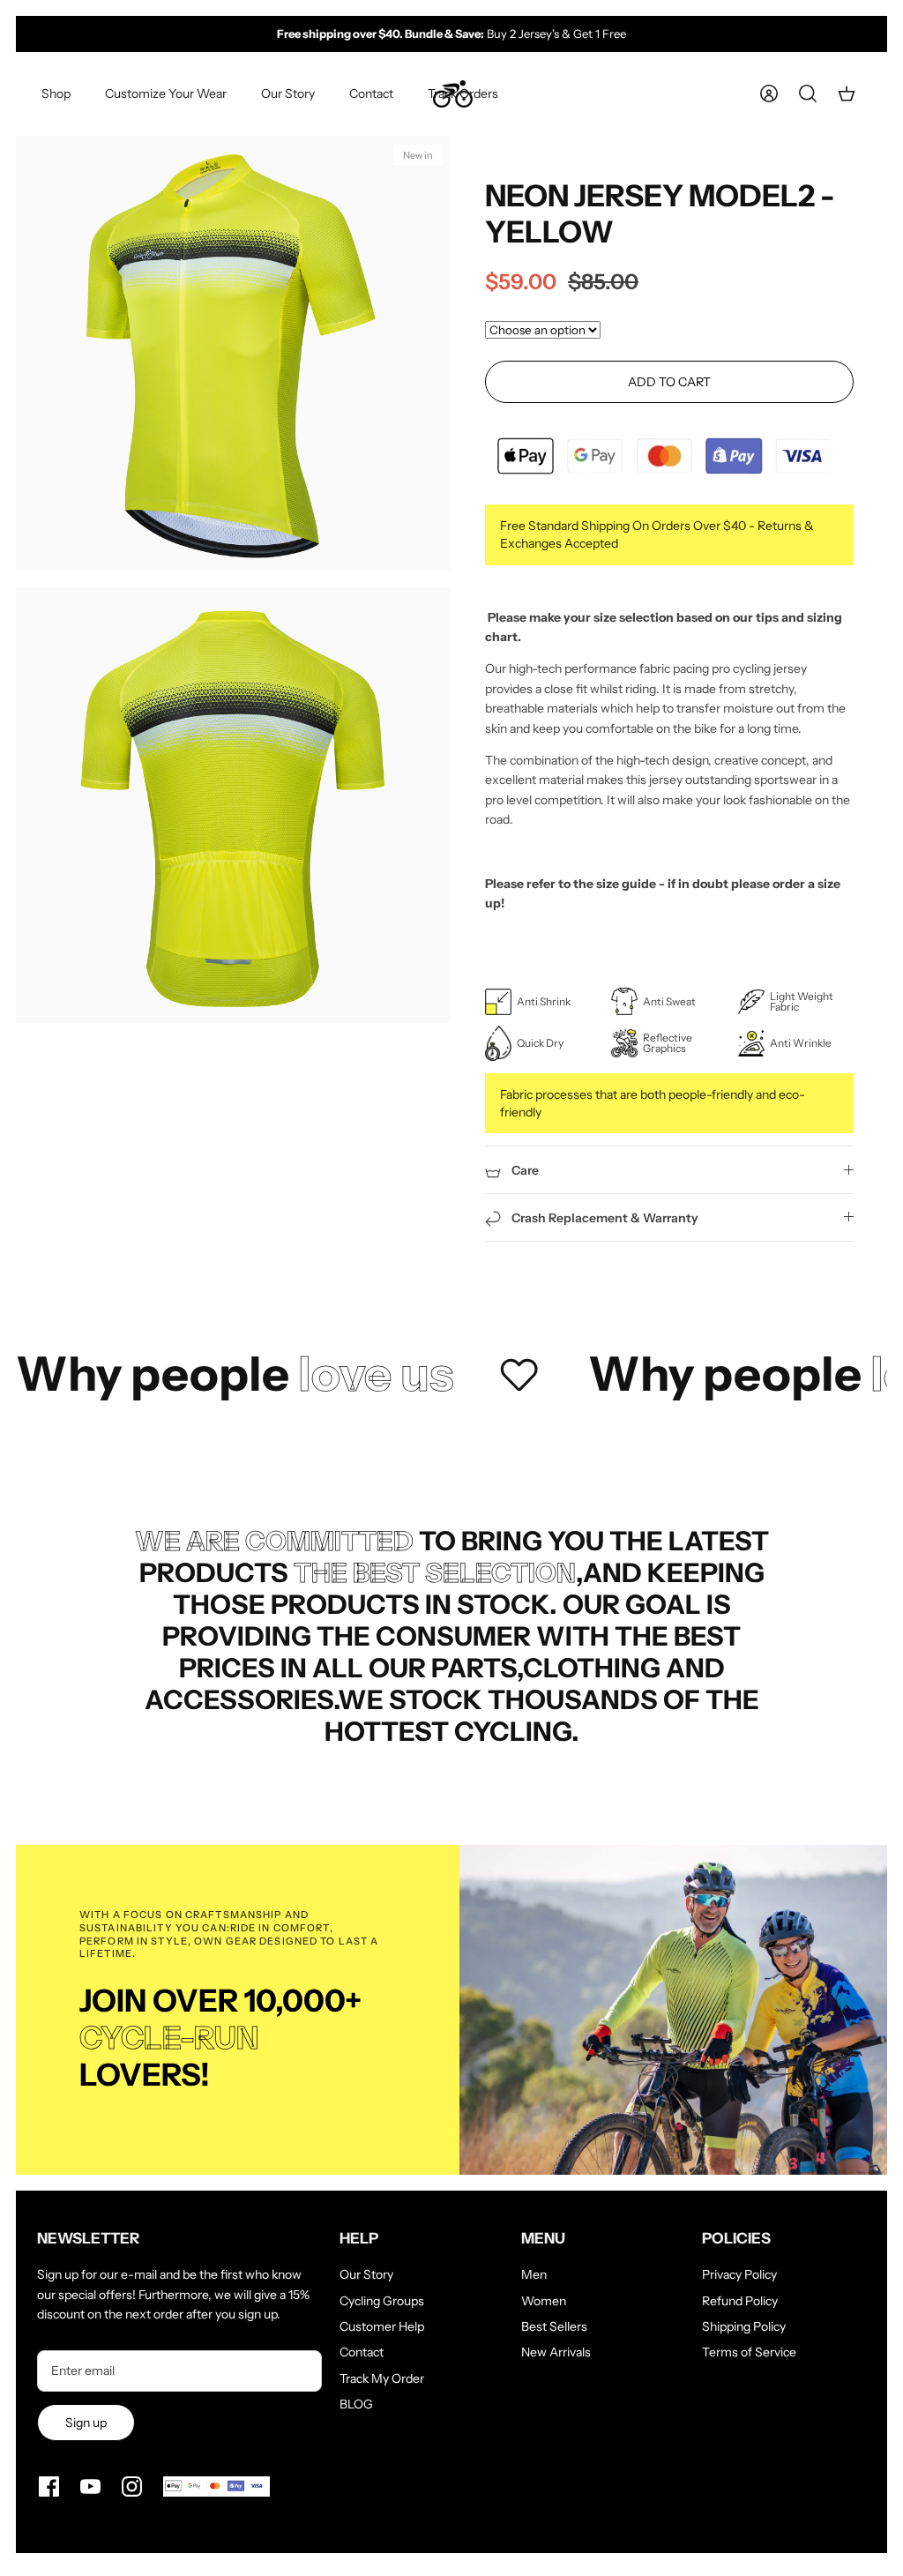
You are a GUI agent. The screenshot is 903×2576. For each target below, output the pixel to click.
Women (544, 2301)
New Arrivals (556, 2352)
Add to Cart (669, 382)
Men (534, 2274)
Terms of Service (749, 2352)
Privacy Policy (739, 2274)
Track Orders (463, 93)
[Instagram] (132, 2486)
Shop (56, 93)
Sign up (86, 2423)
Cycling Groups (382, 2301)
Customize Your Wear (166, 93)
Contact (371, 93)
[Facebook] (49, 2486)
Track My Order (382, 2378)
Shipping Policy (744, 2326)
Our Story (288, 93)
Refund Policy (740, 2301)
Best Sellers (554, 2326)
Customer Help (382, 2326)
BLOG (356, 2404)
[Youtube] (90, 2486)
